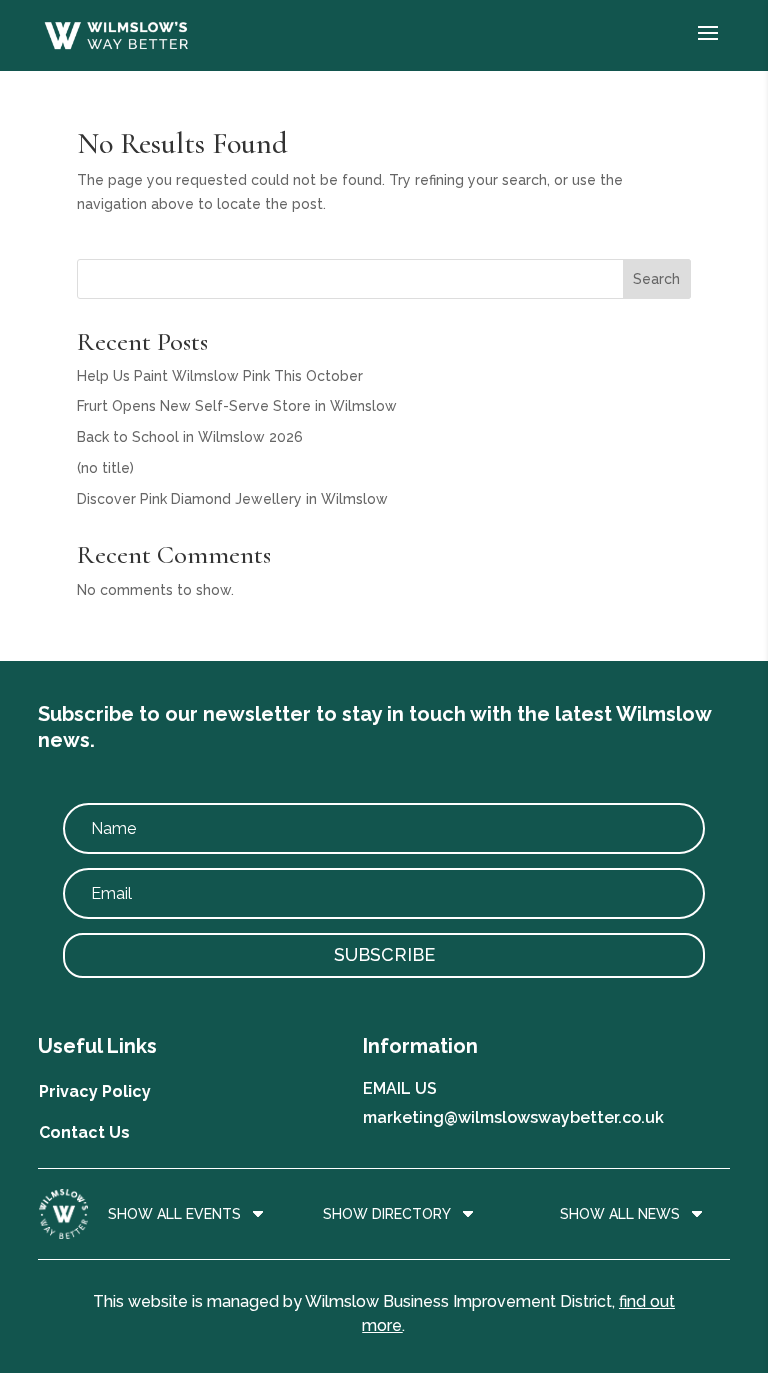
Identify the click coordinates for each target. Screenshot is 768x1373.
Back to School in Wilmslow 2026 (190, 437)
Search (656, 279)
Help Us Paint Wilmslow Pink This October (220, 376)
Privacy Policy (95, 1091)
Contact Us (84, 1132)
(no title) (105, 468)
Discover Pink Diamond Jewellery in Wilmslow (232, 499)
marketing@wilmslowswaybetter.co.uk (513, 1117)
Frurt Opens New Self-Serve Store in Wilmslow (237, 406)
